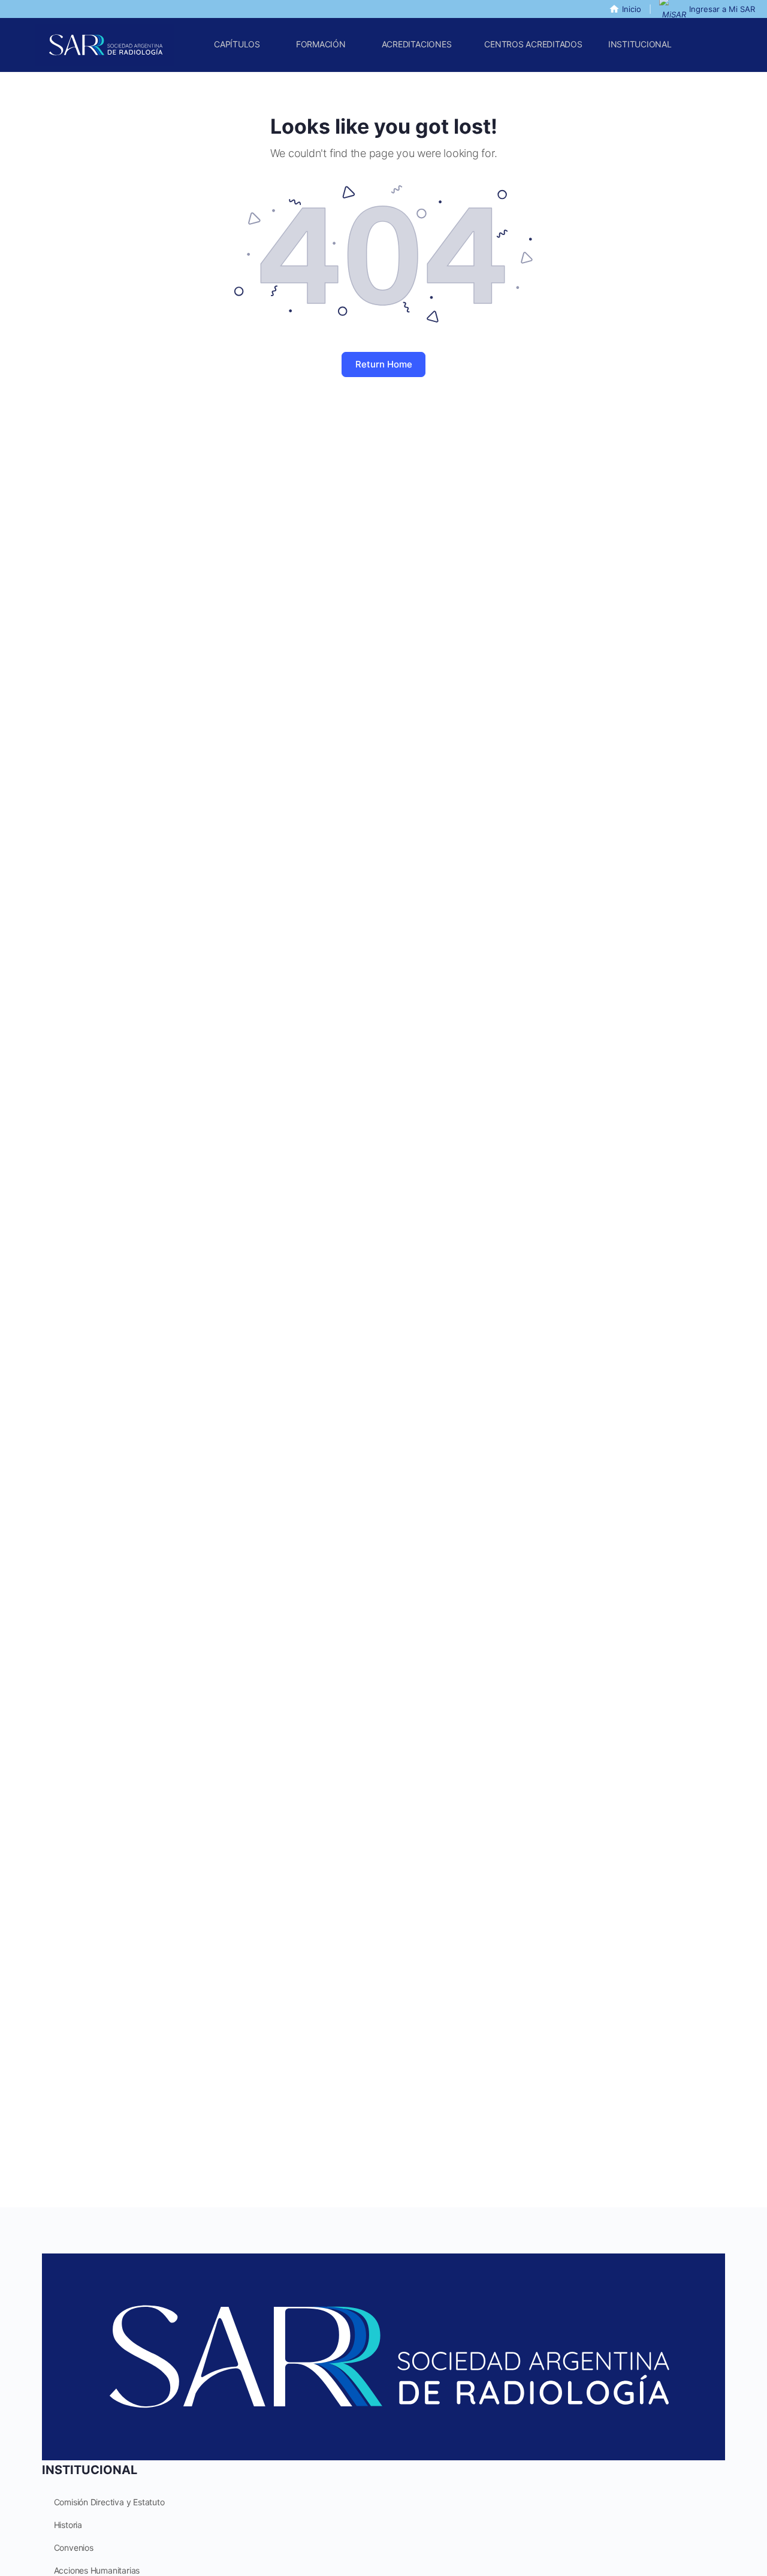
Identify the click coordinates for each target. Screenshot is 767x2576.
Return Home (384, 364)
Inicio (632, 9)
